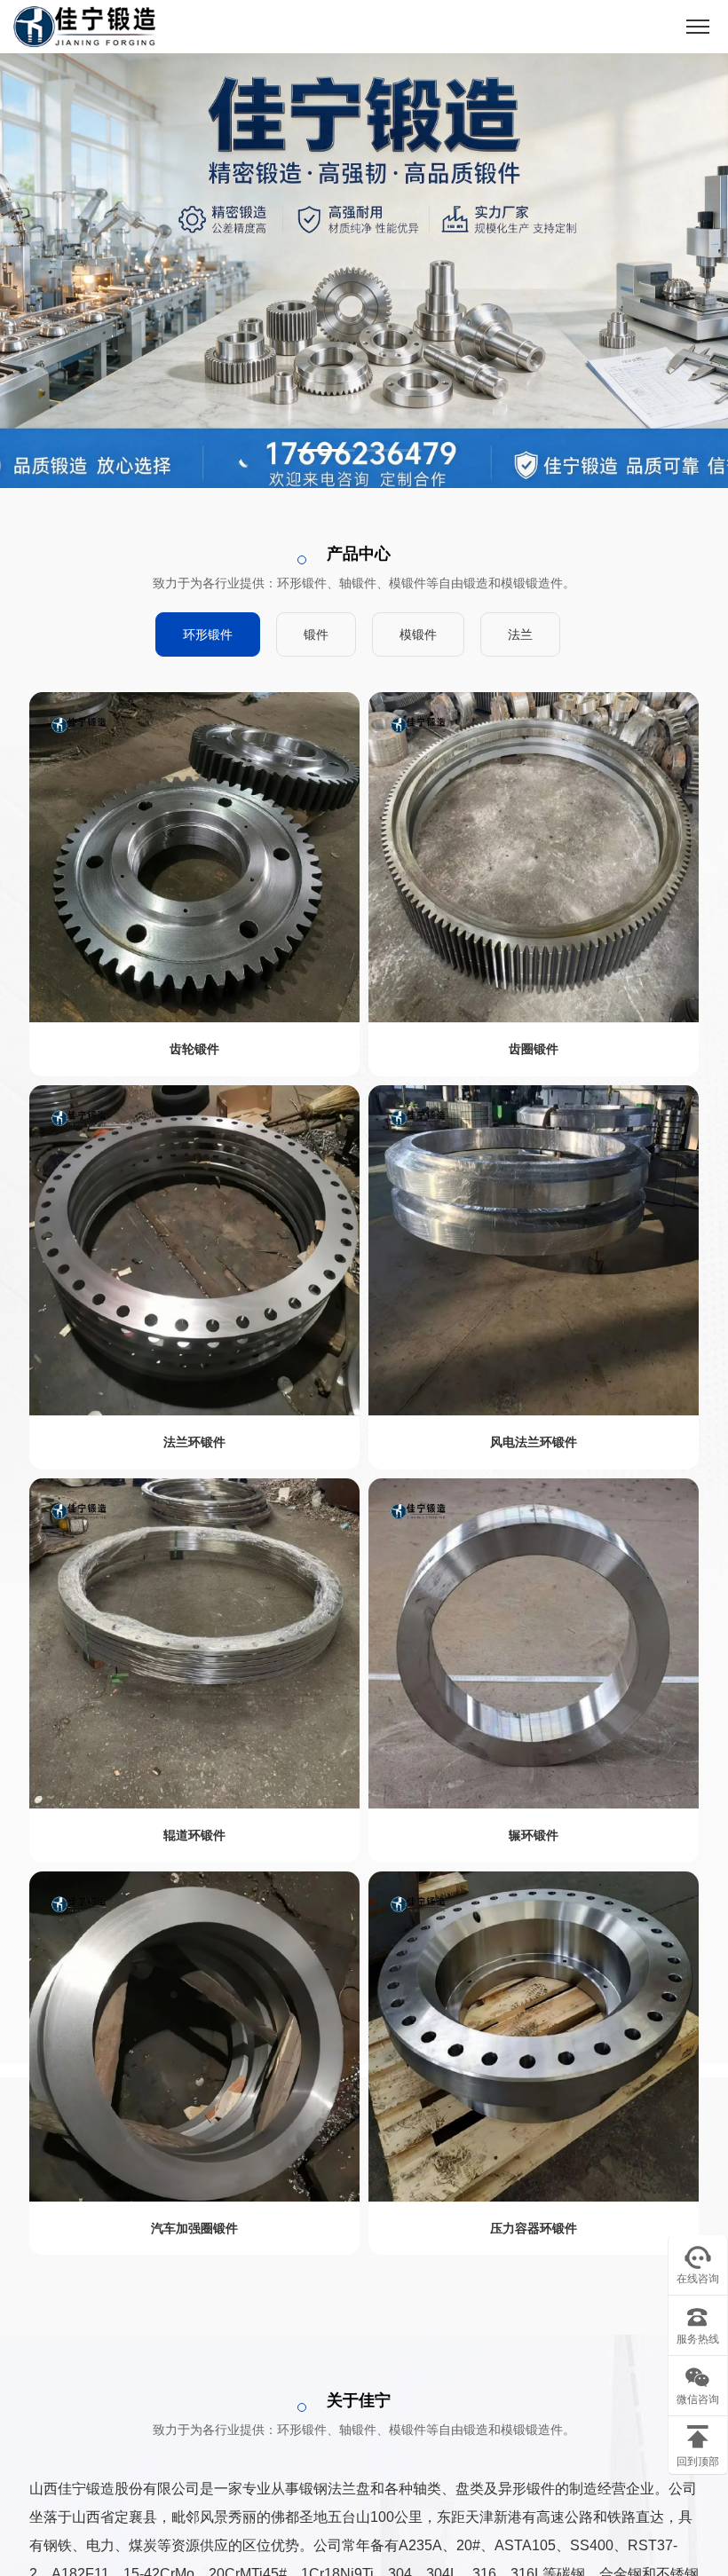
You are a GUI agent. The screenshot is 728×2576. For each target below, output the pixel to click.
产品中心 (359, 554)
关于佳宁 (359, 2400)
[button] (326, 450)
